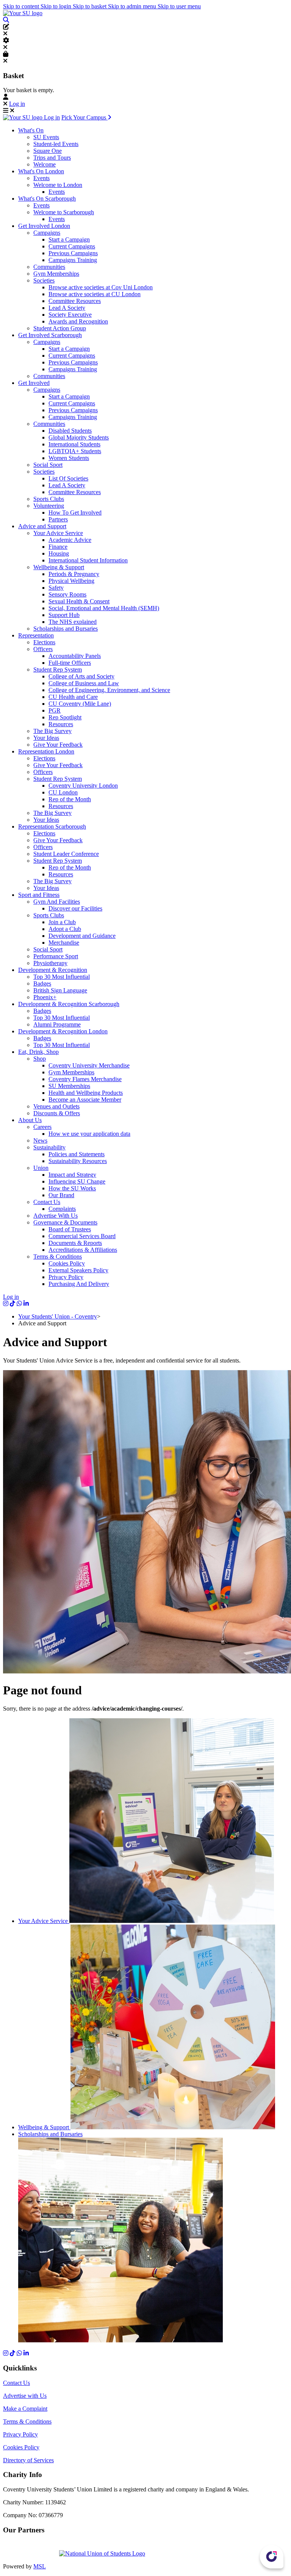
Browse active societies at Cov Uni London (101, 287)
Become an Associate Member (85, 1100)
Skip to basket (90, 6)
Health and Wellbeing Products (86, 1093)
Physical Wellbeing (71, 581)
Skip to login (57, 6)
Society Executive (70, 315)
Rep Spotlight (65, 717)
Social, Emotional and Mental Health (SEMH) (104, 608)
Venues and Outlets (56, 1106)
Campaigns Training (73, 260)
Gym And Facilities (57, 902)
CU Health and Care (73, 697)
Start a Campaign (69, 239)
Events (41, 178)
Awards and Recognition (78, 321)
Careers (42, 1127)
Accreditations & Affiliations (83, 1250)
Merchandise (64, 943)
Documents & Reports (75, 1243)
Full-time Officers (70, 663)
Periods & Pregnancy (74, 574)
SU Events (46, 137)
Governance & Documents (65, 1222)
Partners (58, 519)
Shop (40, 1059)
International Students (74, 444)
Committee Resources (75, 301)
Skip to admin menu (133, 6)
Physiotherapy (50, 963)
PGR (55, 710)
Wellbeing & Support (59, 567)
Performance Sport (56, 956)
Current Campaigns (72, 246)
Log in (17, 104)
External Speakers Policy (78, 1270)
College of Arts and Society (81, 676)
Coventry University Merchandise (89, 1065)
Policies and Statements (77, 1154)
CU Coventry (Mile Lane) (80, 704)
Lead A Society (67, 308)
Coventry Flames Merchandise (85, 1079)
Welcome (45, 164)
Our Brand (61, 1195)
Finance (58, 547)
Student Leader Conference (66, 854)
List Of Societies (68, 478)
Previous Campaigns (73, 253)
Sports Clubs (49, 499)
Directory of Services (28, 2460)
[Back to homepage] (23, 13)
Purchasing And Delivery (79, 1284)
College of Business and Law (84, 683)
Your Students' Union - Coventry (58, 1316)
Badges (42, 983)
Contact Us (47, 1202)
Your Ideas (46, 738)
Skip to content (22, 6)
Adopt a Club (65, 929)
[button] (6, 20)
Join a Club (62, 922)
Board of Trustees (70, 1229)
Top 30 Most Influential (62, 977)
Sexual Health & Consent (79, 601)
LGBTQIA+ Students (75, 451)
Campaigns (47, 233)
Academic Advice (70, 540)
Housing (59, 553)
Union (41, 1168)
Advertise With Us (56, 1216)
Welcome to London (58, 185)
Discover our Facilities (75, 908)
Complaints (62, 1209)
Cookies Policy (67, 1263)
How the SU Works (72, 1188)
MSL (40, 2566)
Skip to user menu (179, 6)
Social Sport (48, 465)
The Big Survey (52, 731)
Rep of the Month (70, 799)
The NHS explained (73, 622)
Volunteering (49, 506)
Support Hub (64, 615)
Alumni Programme (57, 1024)
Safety (56, 588)
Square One (48, 151)
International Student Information (88, 560)
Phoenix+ (45, 997)
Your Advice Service (58, 533)
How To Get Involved (75, 513)
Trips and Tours (52, 158)
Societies (44, 280)
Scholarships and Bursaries (66, 629)
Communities (49, 267)
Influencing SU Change (77, 1181)
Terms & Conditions (58, 1257)
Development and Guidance (82, 936)
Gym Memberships (56, 274)
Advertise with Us (25, 2396)
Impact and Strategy (72, 1175)
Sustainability (49, 1147)
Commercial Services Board (82, 1236)
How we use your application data (89, 1134)
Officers (43, 649)
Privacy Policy (66, 1277)
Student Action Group (60, 328)
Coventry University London (83, 786)
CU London (63, 792)
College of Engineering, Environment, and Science (109, 690)
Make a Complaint (25, 2409)
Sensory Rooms (67, 594)
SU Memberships (69, 1086)
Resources (61, 724)
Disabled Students (70, 431)
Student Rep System (58, 670)
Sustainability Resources (78, 1161)
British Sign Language (60, 990)
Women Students (69, 458)
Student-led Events (56, 144)
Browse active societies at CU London (95, 294)
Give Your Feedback (58, 745)
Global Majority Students (79, 437)
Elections (44, 642)
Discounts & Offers (57, 1113)
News (40, 1140)
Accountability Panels (75, 656)
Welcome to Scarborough (64, 212)
